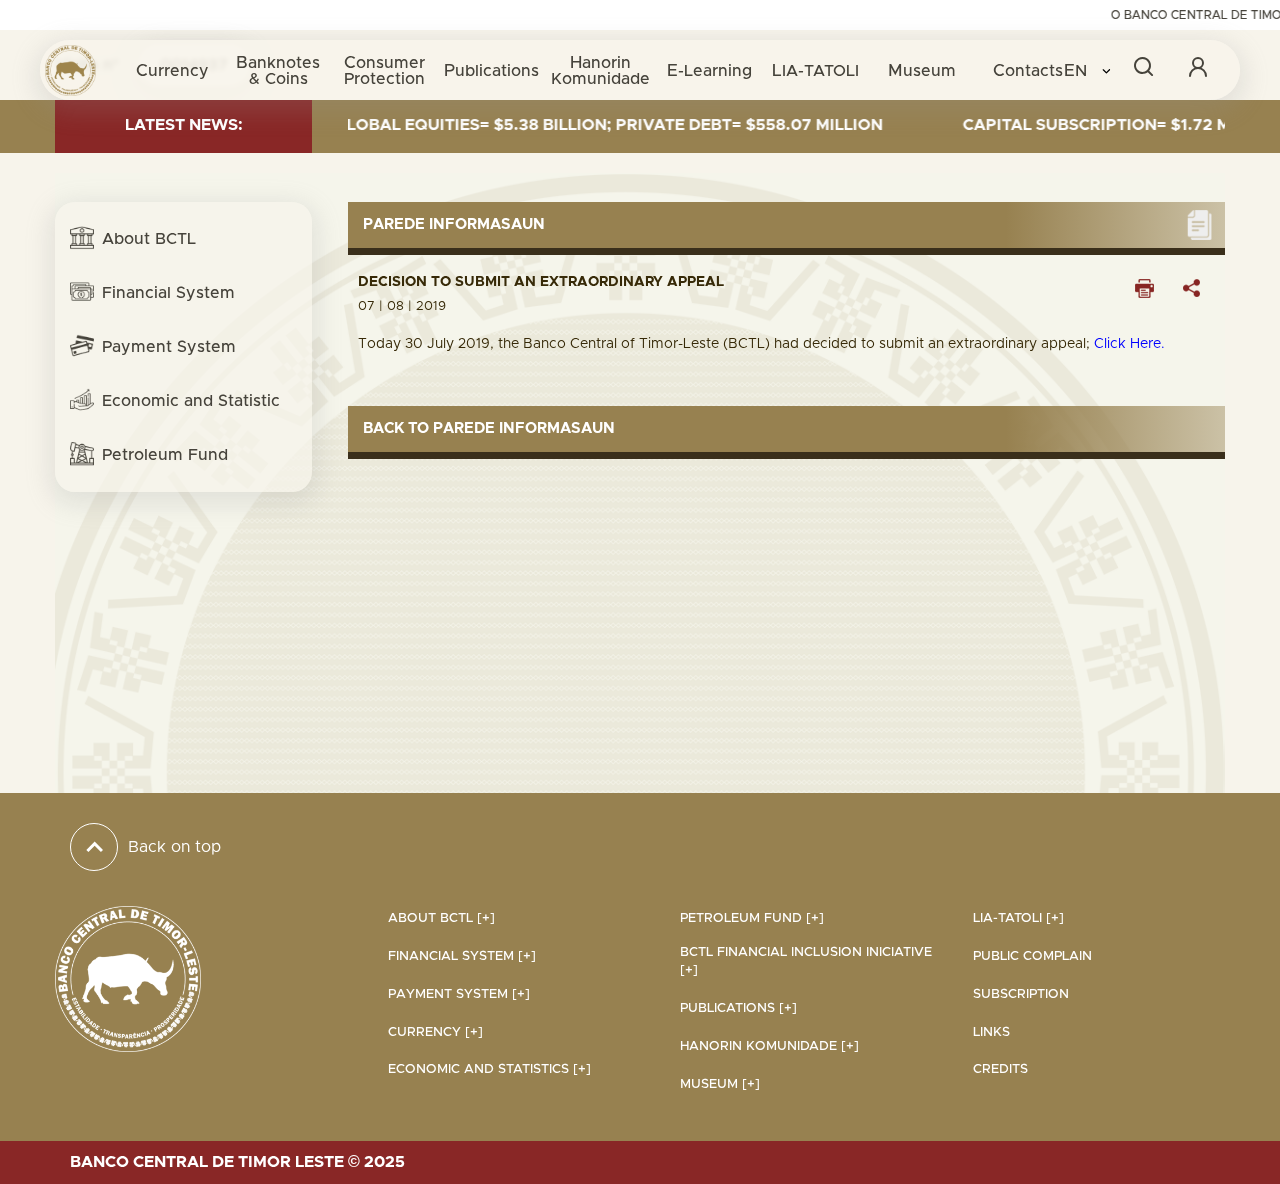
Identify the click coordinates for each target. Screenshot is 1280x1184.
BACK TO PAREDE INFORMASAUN (489, 428)
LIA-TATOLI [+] (1018, 918)
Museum (922, 70)
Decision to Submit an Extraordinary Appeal (541, 282)
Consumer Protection (384, 70)
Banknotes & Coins (278, 70)
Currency (172, 70)
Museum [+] (720, 1084)
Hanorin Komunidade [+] (769, 1046)
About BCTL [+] (441, 918)
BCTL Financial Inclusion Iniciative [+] (806, 962)
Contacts (1028, 70)
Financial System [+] (462, 956)
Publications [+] (738, 1008)
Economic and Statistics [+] (489, 1069)
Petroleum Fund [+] (752, 918)
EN (1078, 70)
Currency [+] (435, 1032)
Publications (491, 70)
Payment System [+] (459, 994)
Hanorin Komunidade (600, 70)
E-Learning (709, 70)
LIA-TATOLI (815, 70)
